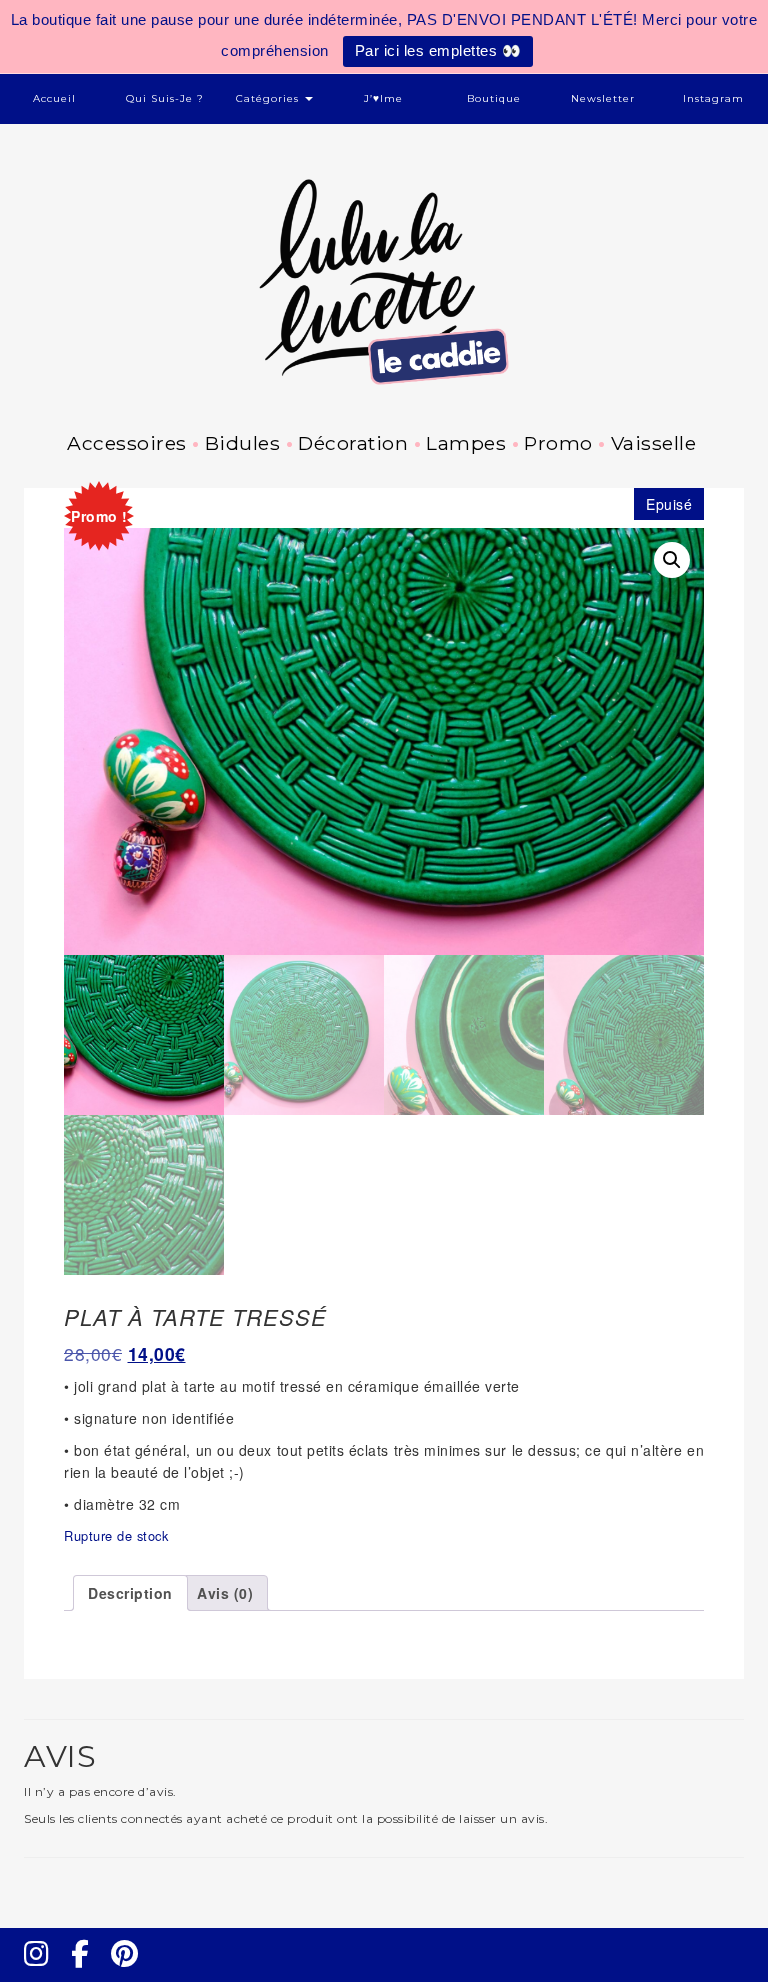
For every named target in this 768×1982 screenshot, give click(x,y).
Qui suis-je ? (165, 98)
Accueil (54, 98)
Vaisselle (653, 443)
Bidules (242, 443)
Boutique (494, 98)
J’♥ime (383, 98)
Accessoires (127, 443)
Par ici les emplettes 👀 (438, 50)
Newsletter (603, 98)
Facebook (88, 1972)
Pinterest (131, 1972)
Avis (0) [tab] (225, 1593)
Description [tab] (130, 1593)
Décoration (353, 443)
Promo (558, 443)
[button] (672, 560)
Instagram (713, 98)
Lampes (466, 443)
